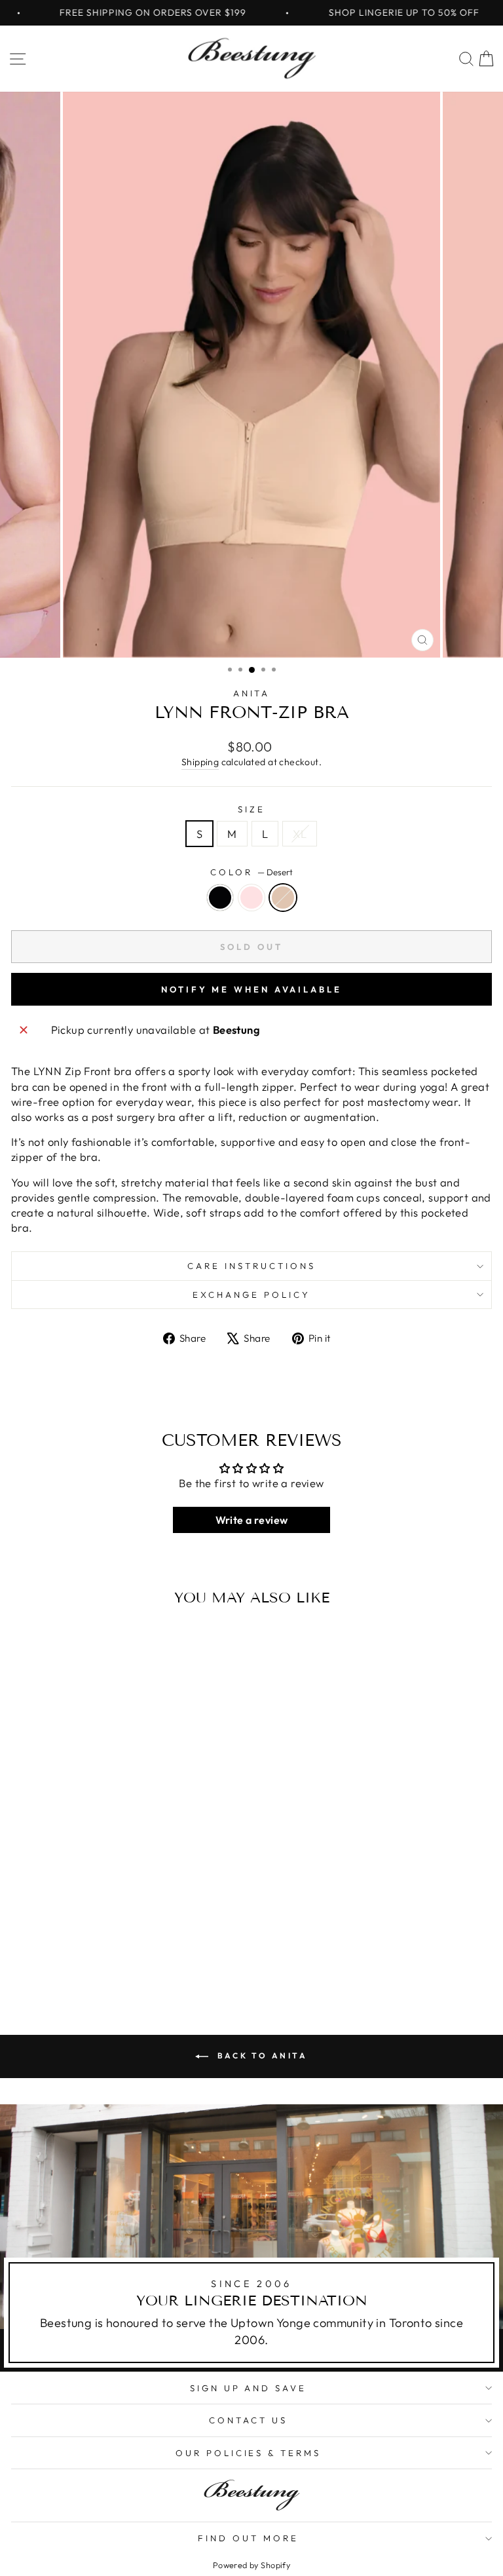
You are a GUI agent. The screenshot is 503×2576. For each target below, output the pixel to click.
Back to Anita (260, 2055)
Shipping (200, 762)
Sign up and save (249, 2388)
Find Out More (248, 2538)
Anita (252, 693)
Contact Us (248, 2420)
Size (251, 809)
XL (300, 834)
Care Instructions (251, 1266)
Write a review (252, 1520)
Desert (283, 898)
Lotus (251, 898)
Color (251, 872)
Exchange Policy (251, 1295)
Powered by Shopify (251, 2565)
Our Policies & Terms (249, 2453)
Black (220, 898)
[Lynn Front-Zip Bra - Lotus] (104, 1957)
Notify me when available (251, 989)
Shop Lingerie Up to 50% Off (375, 12)
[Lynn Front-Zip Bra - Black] (89, 1957)
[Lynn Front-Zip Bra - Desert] (119, 1957)
